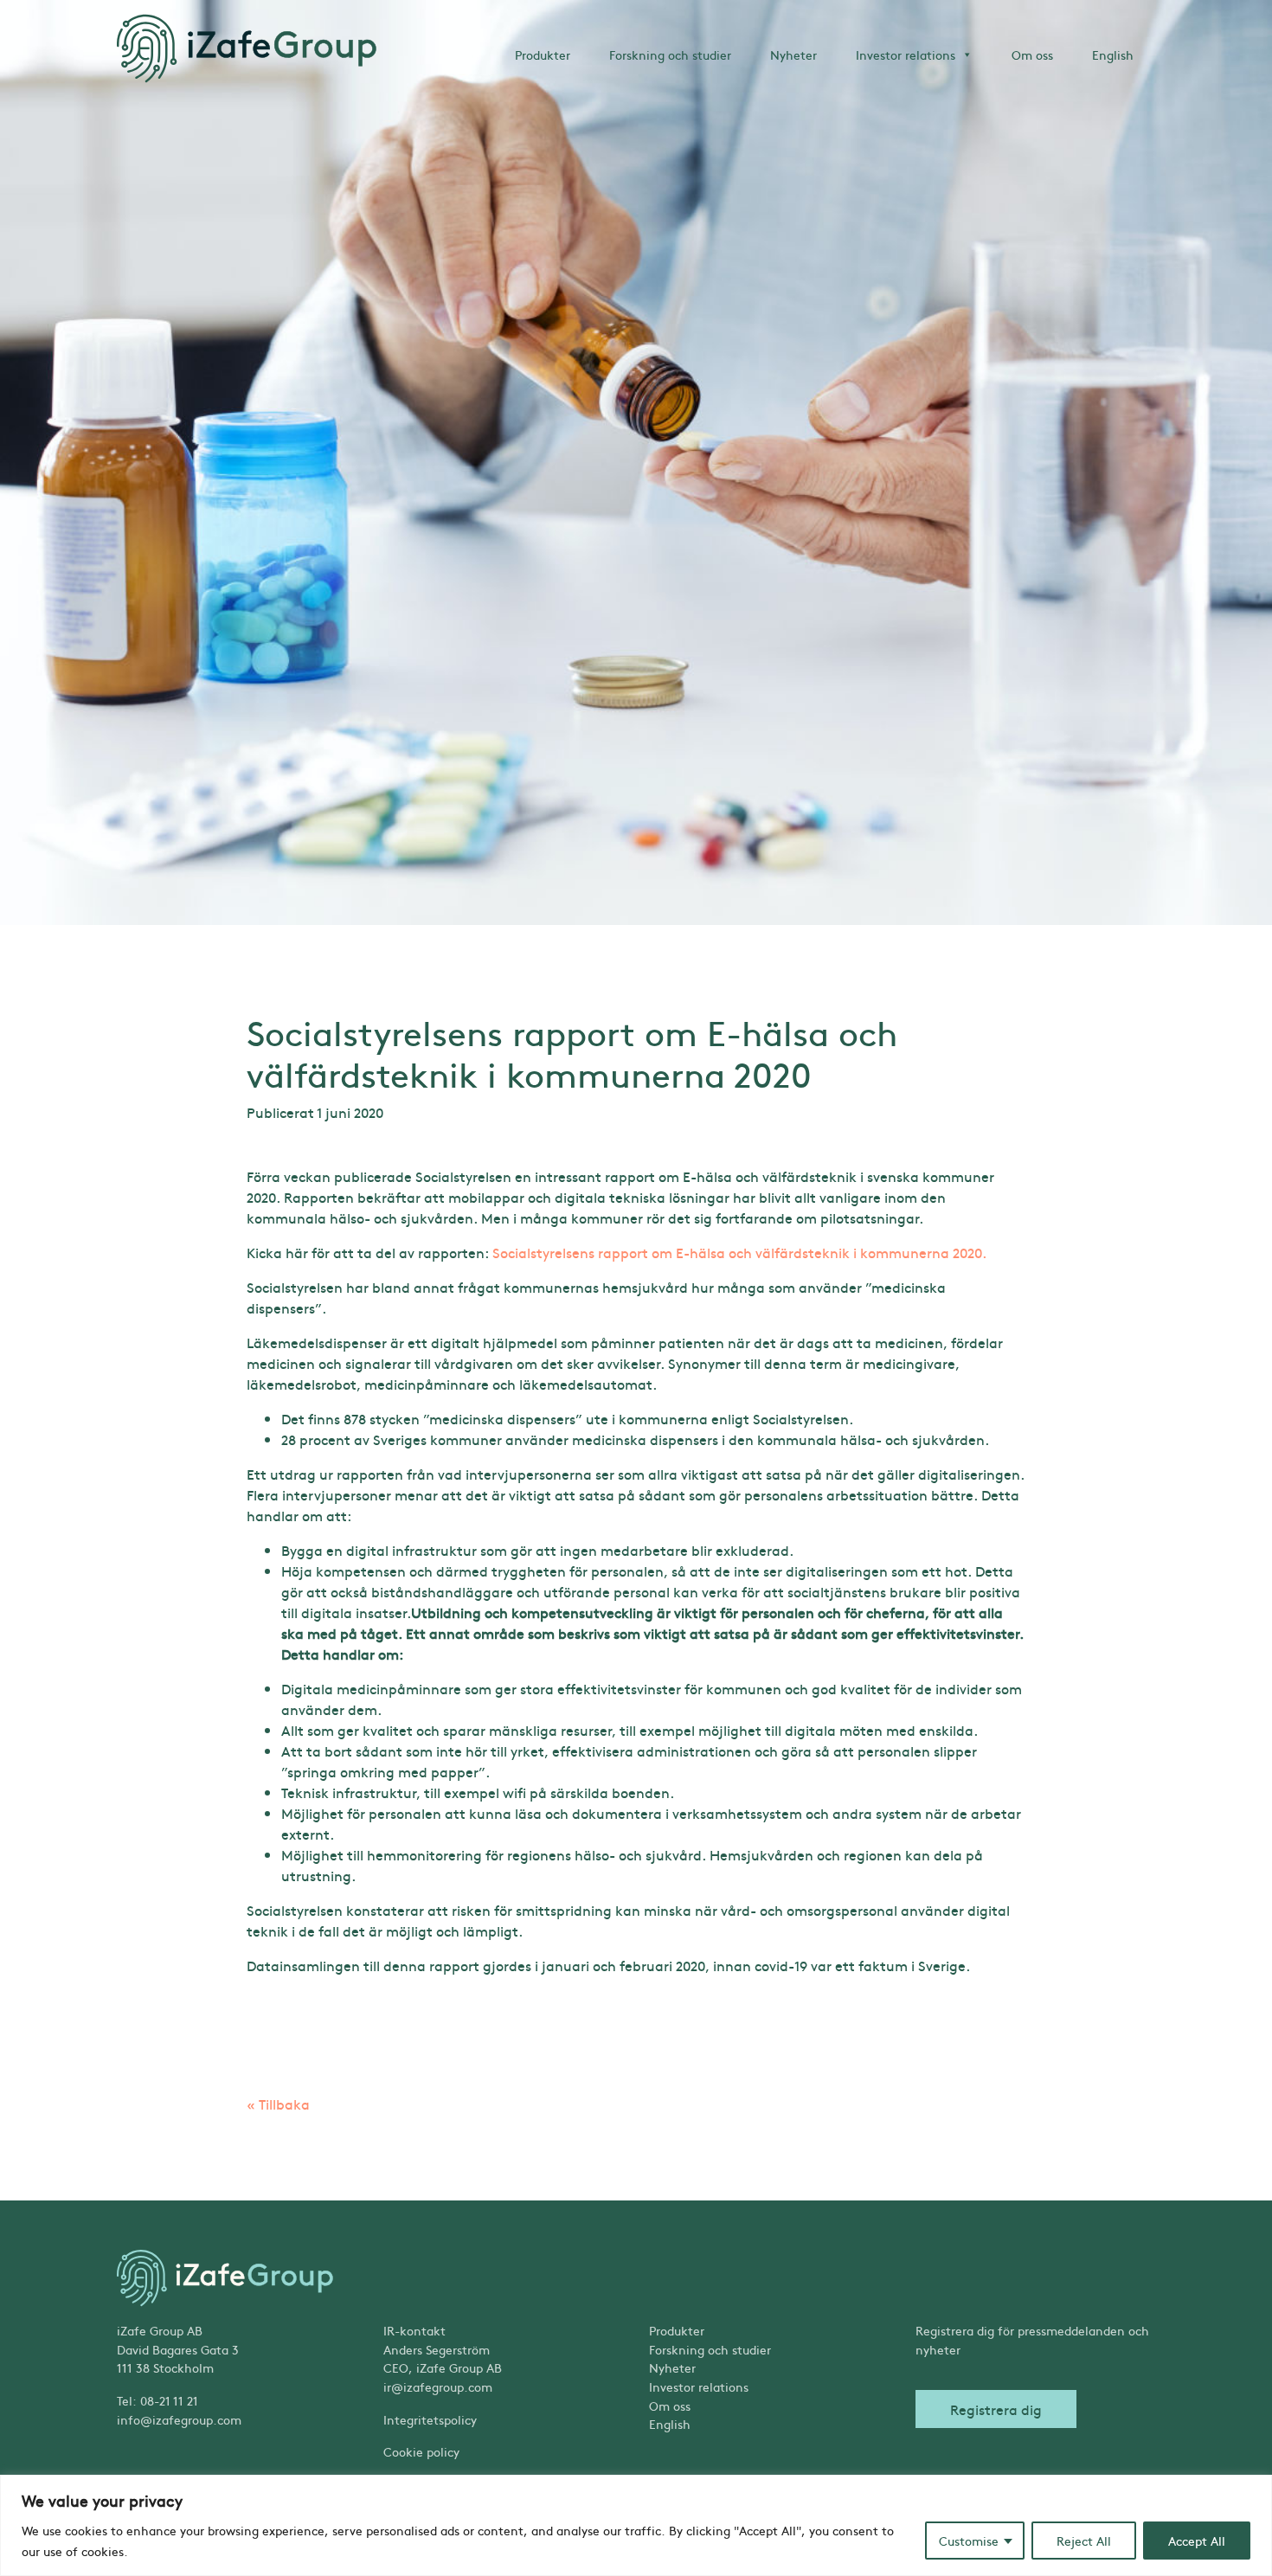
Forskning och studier (670, 55)
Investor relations (906, 55)
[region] (636, 2525)
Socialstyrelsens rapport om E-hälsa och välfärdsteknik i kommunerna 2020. (739, 1252)
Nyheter (793, 55)
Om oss (1032, 55)
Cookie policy (421, 2451)
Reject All (1084, 2541)
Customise (969, 2541)
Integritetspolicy (430, 2419)
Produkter (543, 55)
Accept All (1197, 2541)
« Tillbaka (278, 2104)
